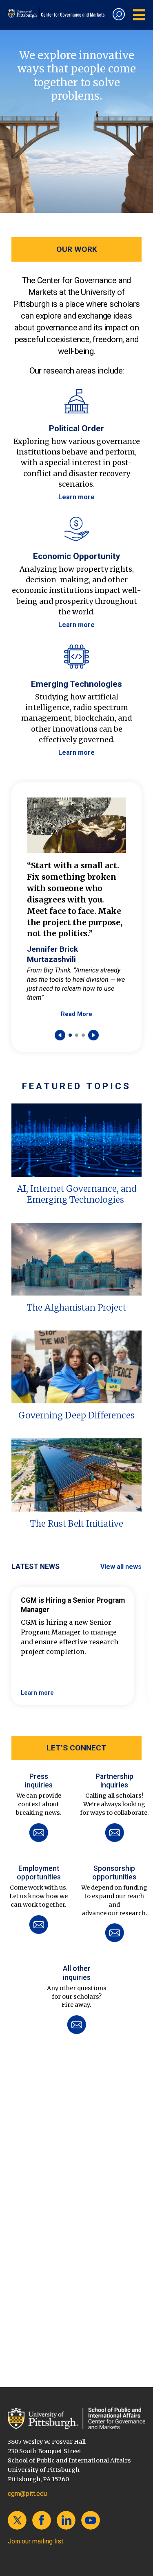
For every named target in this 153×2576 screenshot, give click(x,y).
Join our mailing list (35, 2541)
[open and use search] (119, 14)
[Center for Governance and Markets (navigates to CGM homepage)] (77, 2418)
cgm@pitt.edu (27, 2494)
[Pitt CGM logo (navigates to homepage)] (57, 13)
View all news (121, 1567)
